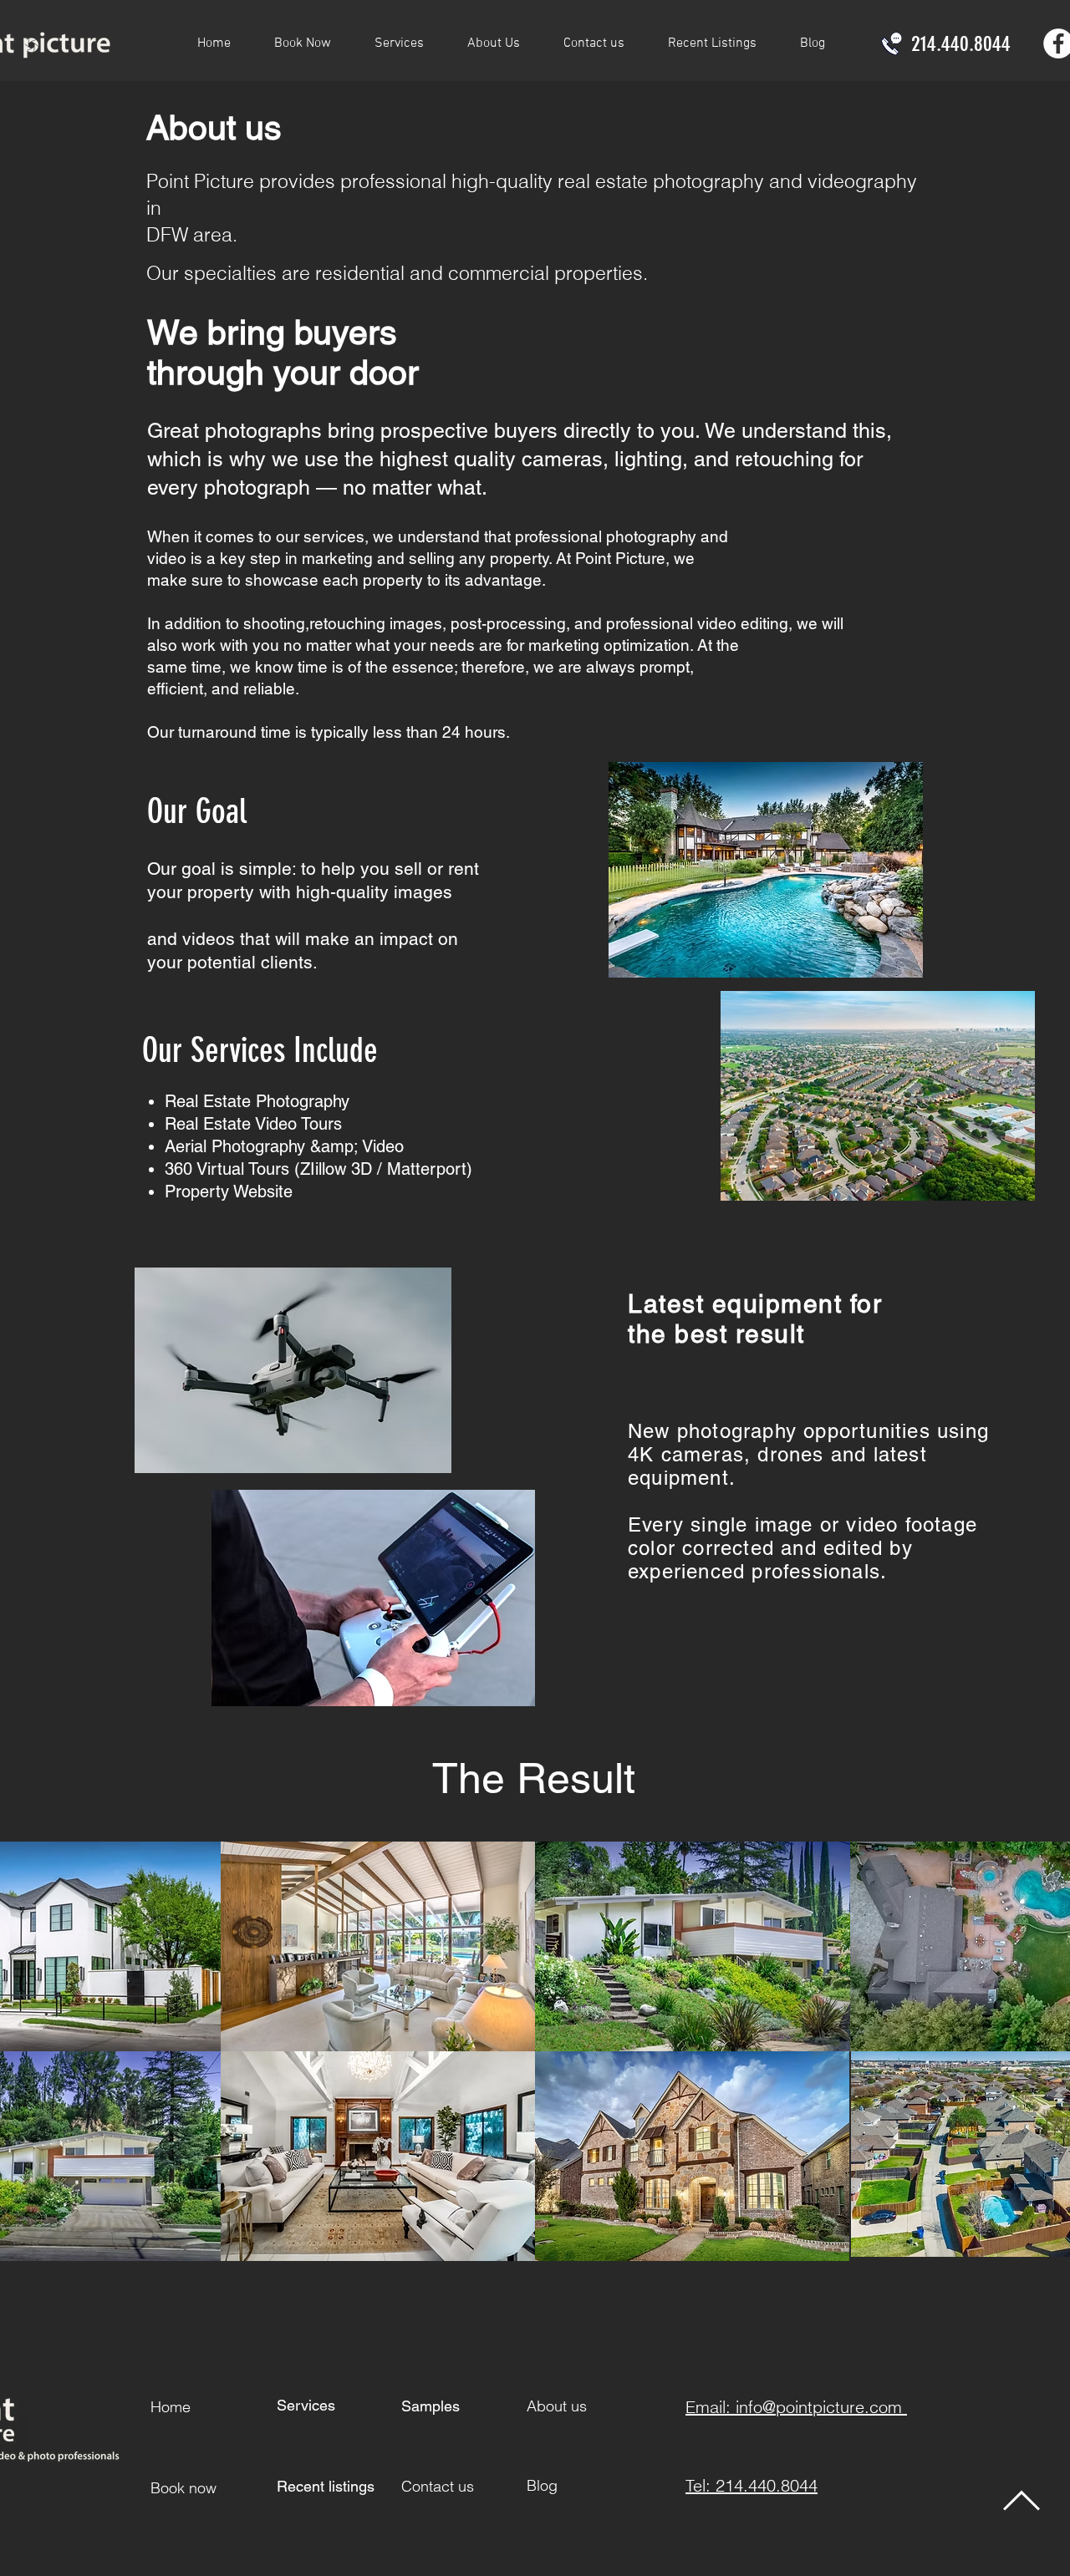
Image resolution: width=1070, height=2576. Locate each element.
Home (171, 2407)
